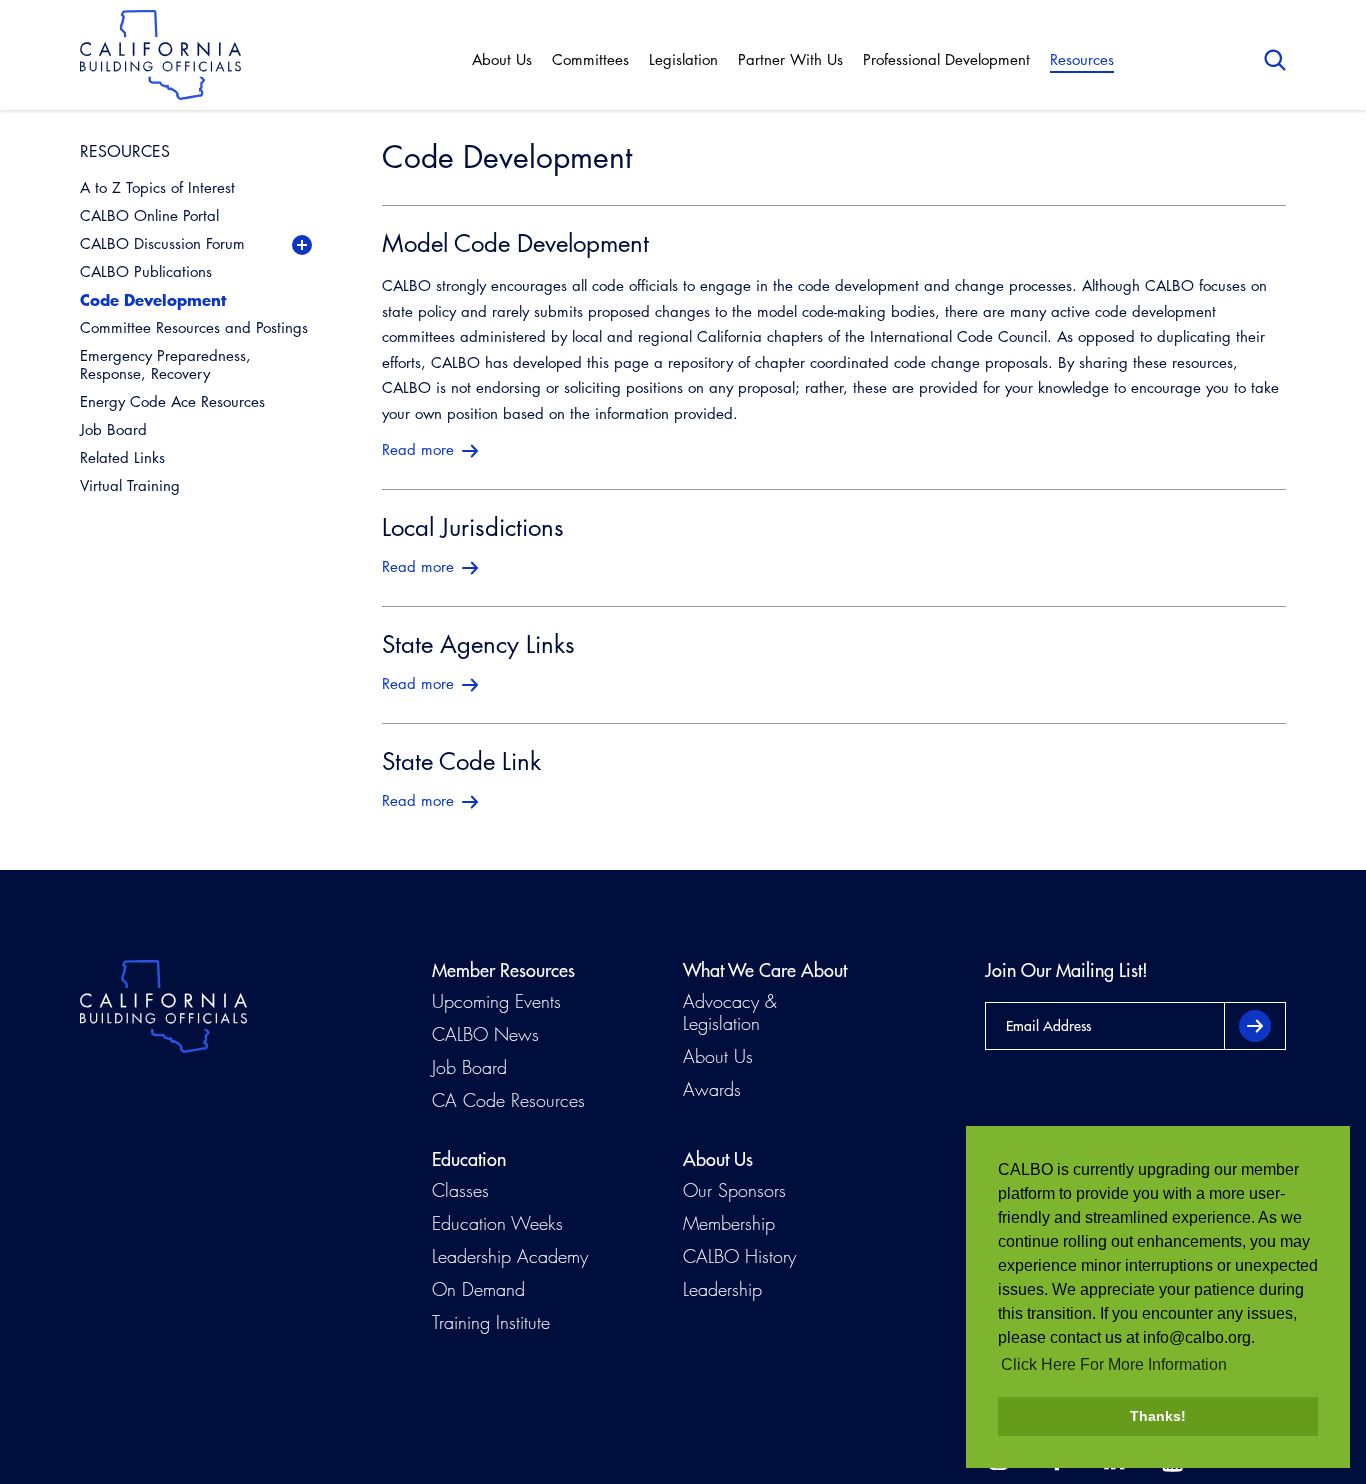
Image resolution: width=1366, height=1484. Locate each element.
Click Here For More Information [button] (1114, 1364)
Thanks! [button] (1158, 1416)
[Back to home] (160, 55)
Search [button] (1275, 60)
